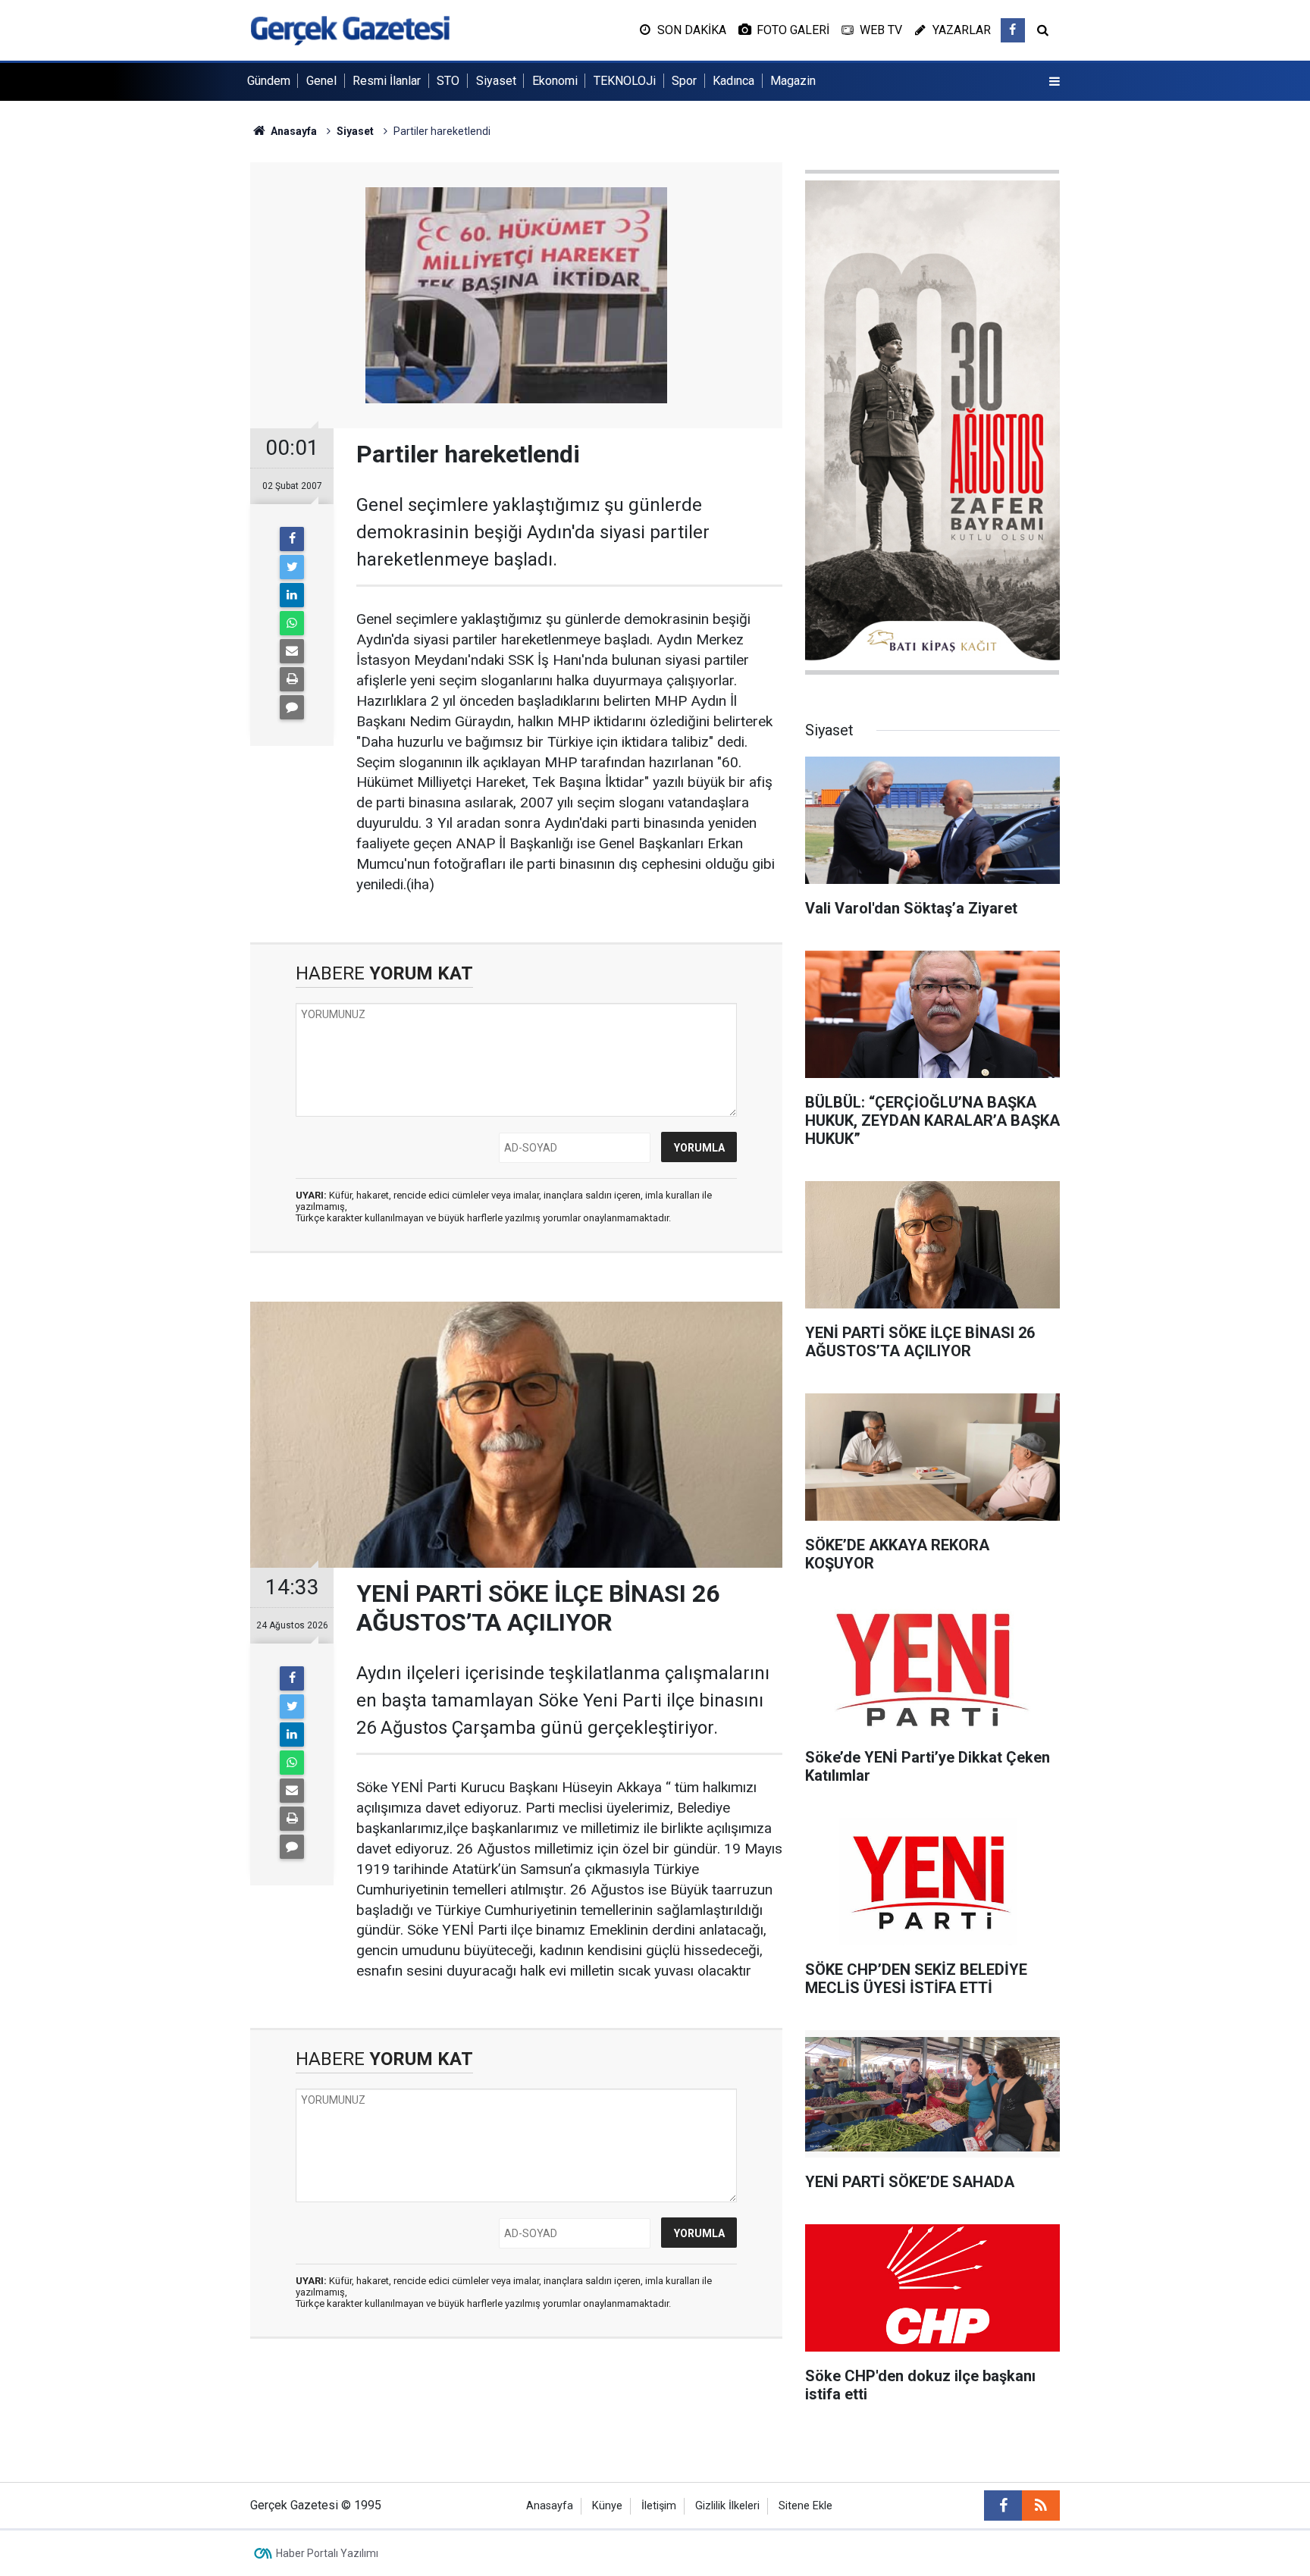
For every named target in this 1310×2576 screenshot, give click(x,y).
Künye (607, 2506)
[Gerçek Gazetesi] (350, 29)
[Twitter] (292, 567)
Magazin (793, 81)
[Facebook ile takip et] (1013, 30)
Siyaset (496, 81)
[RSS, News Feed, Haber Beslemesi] (1041, 2505)
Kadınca (733, 81)
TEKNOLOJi (625, 81)
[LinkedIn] (292, 595)
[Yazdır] (292, 679)
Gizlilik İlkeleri (727, 2506)
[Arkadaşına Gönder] (292, 651)
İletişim (659, 2506)
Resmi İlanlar (387, 81)
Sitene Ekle (805, 2506)
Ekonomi (555, 81)
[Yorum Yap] (292, 707)
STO (448, 81)
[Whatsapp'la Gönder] (292, 623)
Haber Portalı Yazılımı (327, 2553)
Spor (684, 81)
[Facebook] (292, 539)
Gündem (269, 81)
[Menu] (1055, 82)
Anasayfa (550, 2506)
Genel (321, 81)
